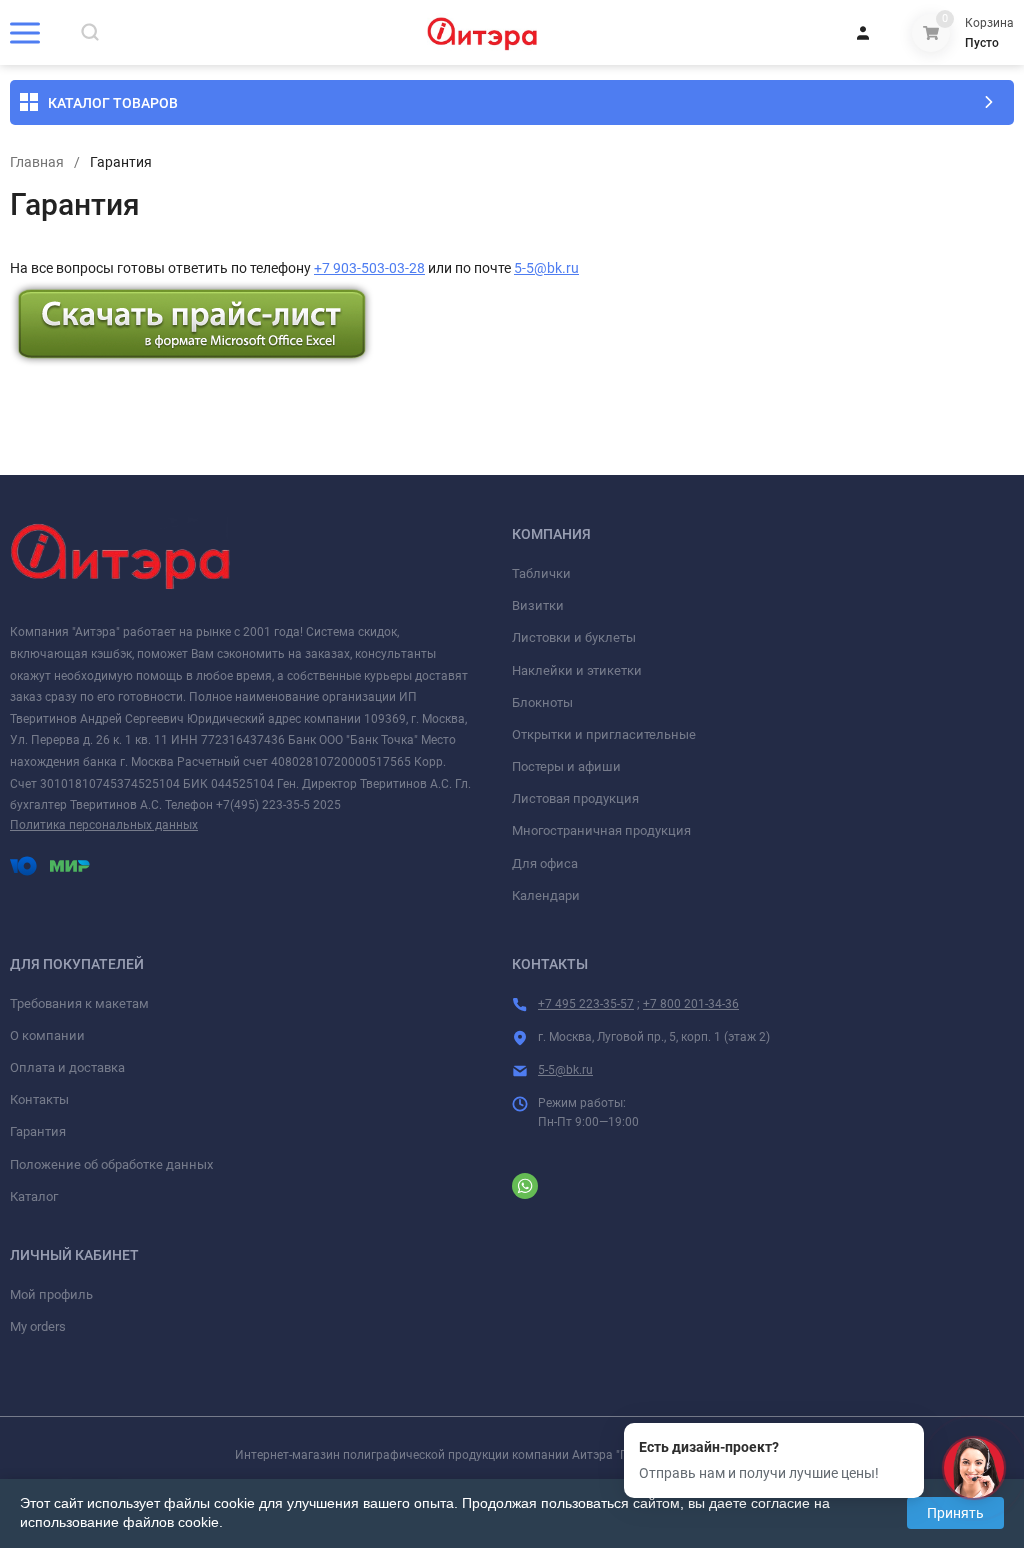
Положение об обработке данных (111, 1164)
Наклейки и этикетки (577, 670)
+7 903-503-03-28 (369, 268)
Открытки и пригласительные (604, 734)
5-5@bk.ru (546, 268)
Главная (37, 162)
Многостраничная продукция (601, 830)
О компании (47, 1035)
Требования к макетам (79, 1003)
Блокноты (542, 702)
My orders (38, 1326)
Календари (546, 895)
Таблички (541, 573)
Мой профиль (51, 1294)
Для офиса (545, 863)
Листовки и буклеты (574, 637)
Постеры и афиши (566, 766)
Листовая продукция (575, 798)
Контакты (39, 1099)
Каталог (34, 1196)
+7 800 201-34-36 (691, 1004)
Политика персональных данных (104, 825)
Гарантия (38, 1131)
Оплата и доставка (67, 1067)
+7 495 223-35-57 (586, 1004)
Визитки (538, 605)
